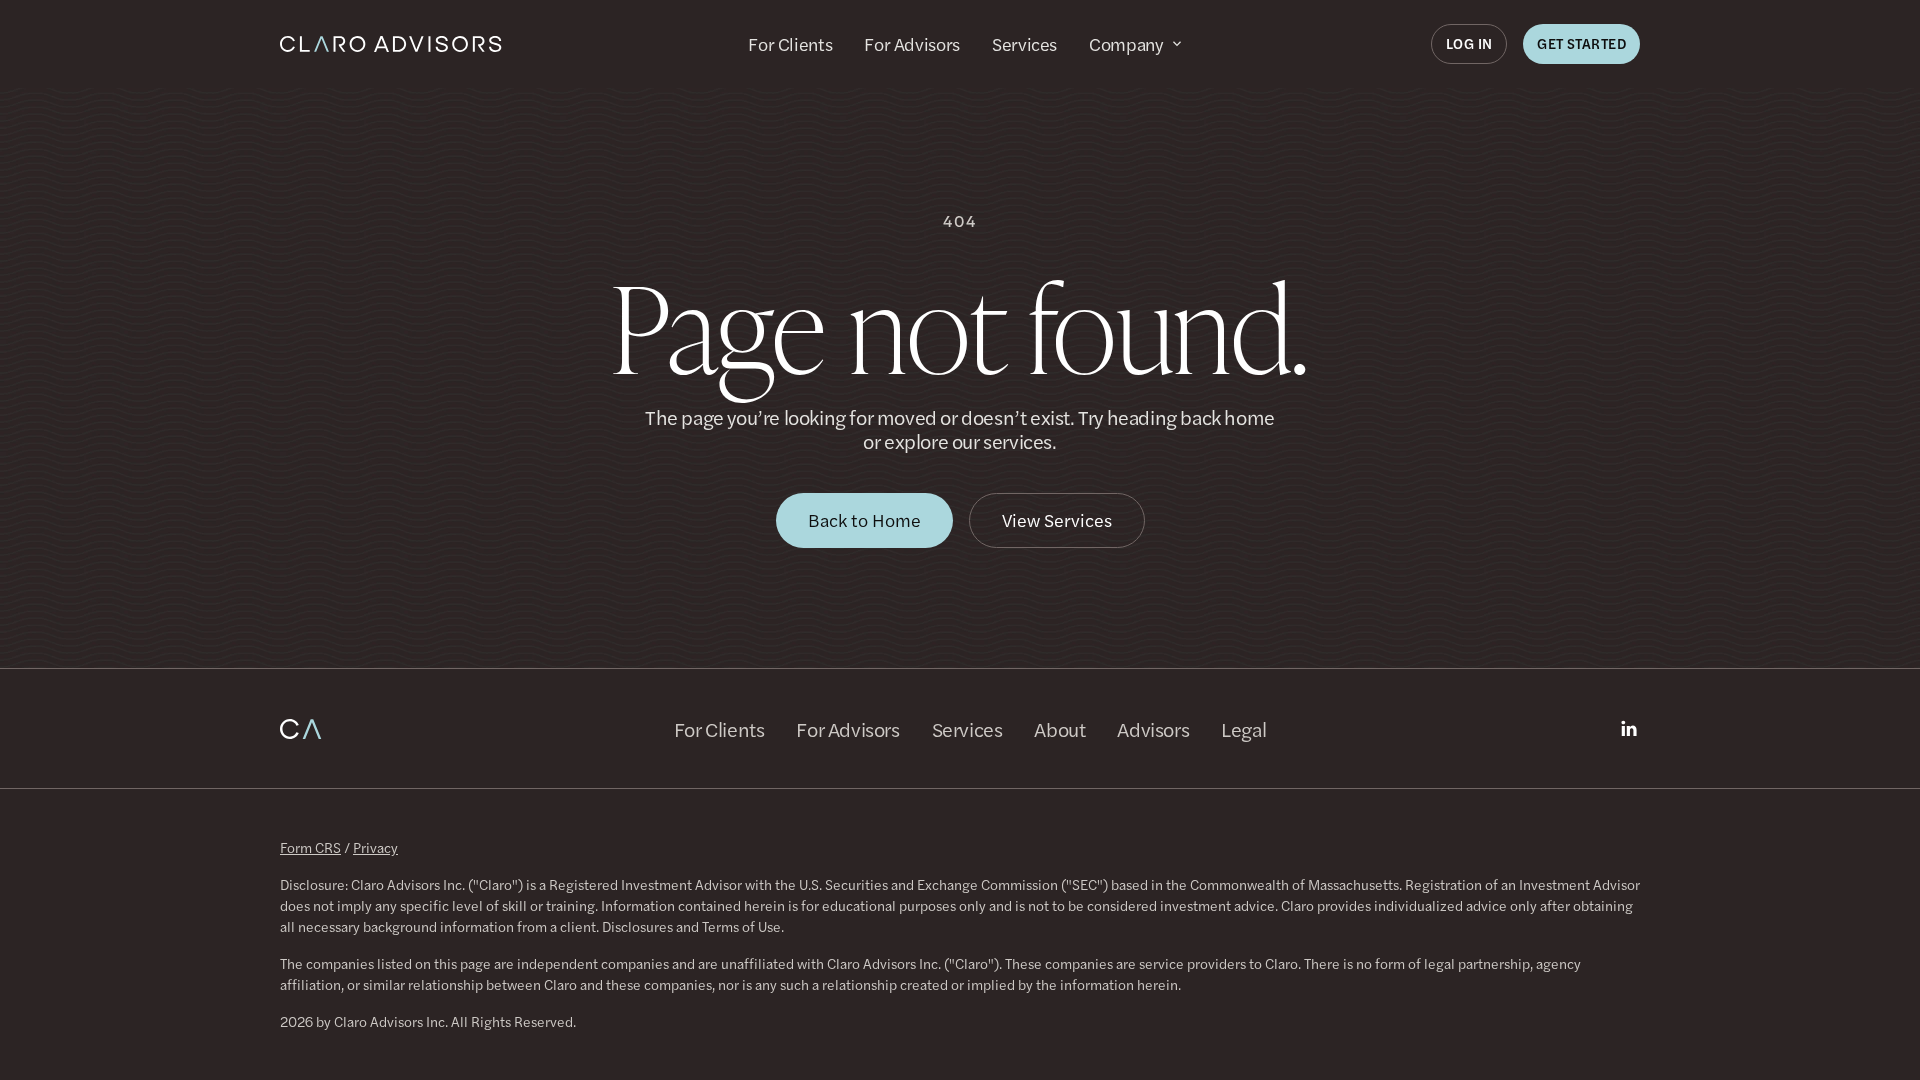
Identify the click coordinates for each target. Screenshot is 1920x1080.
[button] (1469, 44)
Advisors (1153, 729)
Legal (1243, 729)
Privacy (375, 847)
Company (1125, 44)
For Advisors (912, 44)
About (1059, 729)
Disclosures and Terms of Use (691, 926)
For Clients (790, 44)
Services (1024, 44)
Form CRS (310, 847)
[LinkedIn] (1629, 729)
